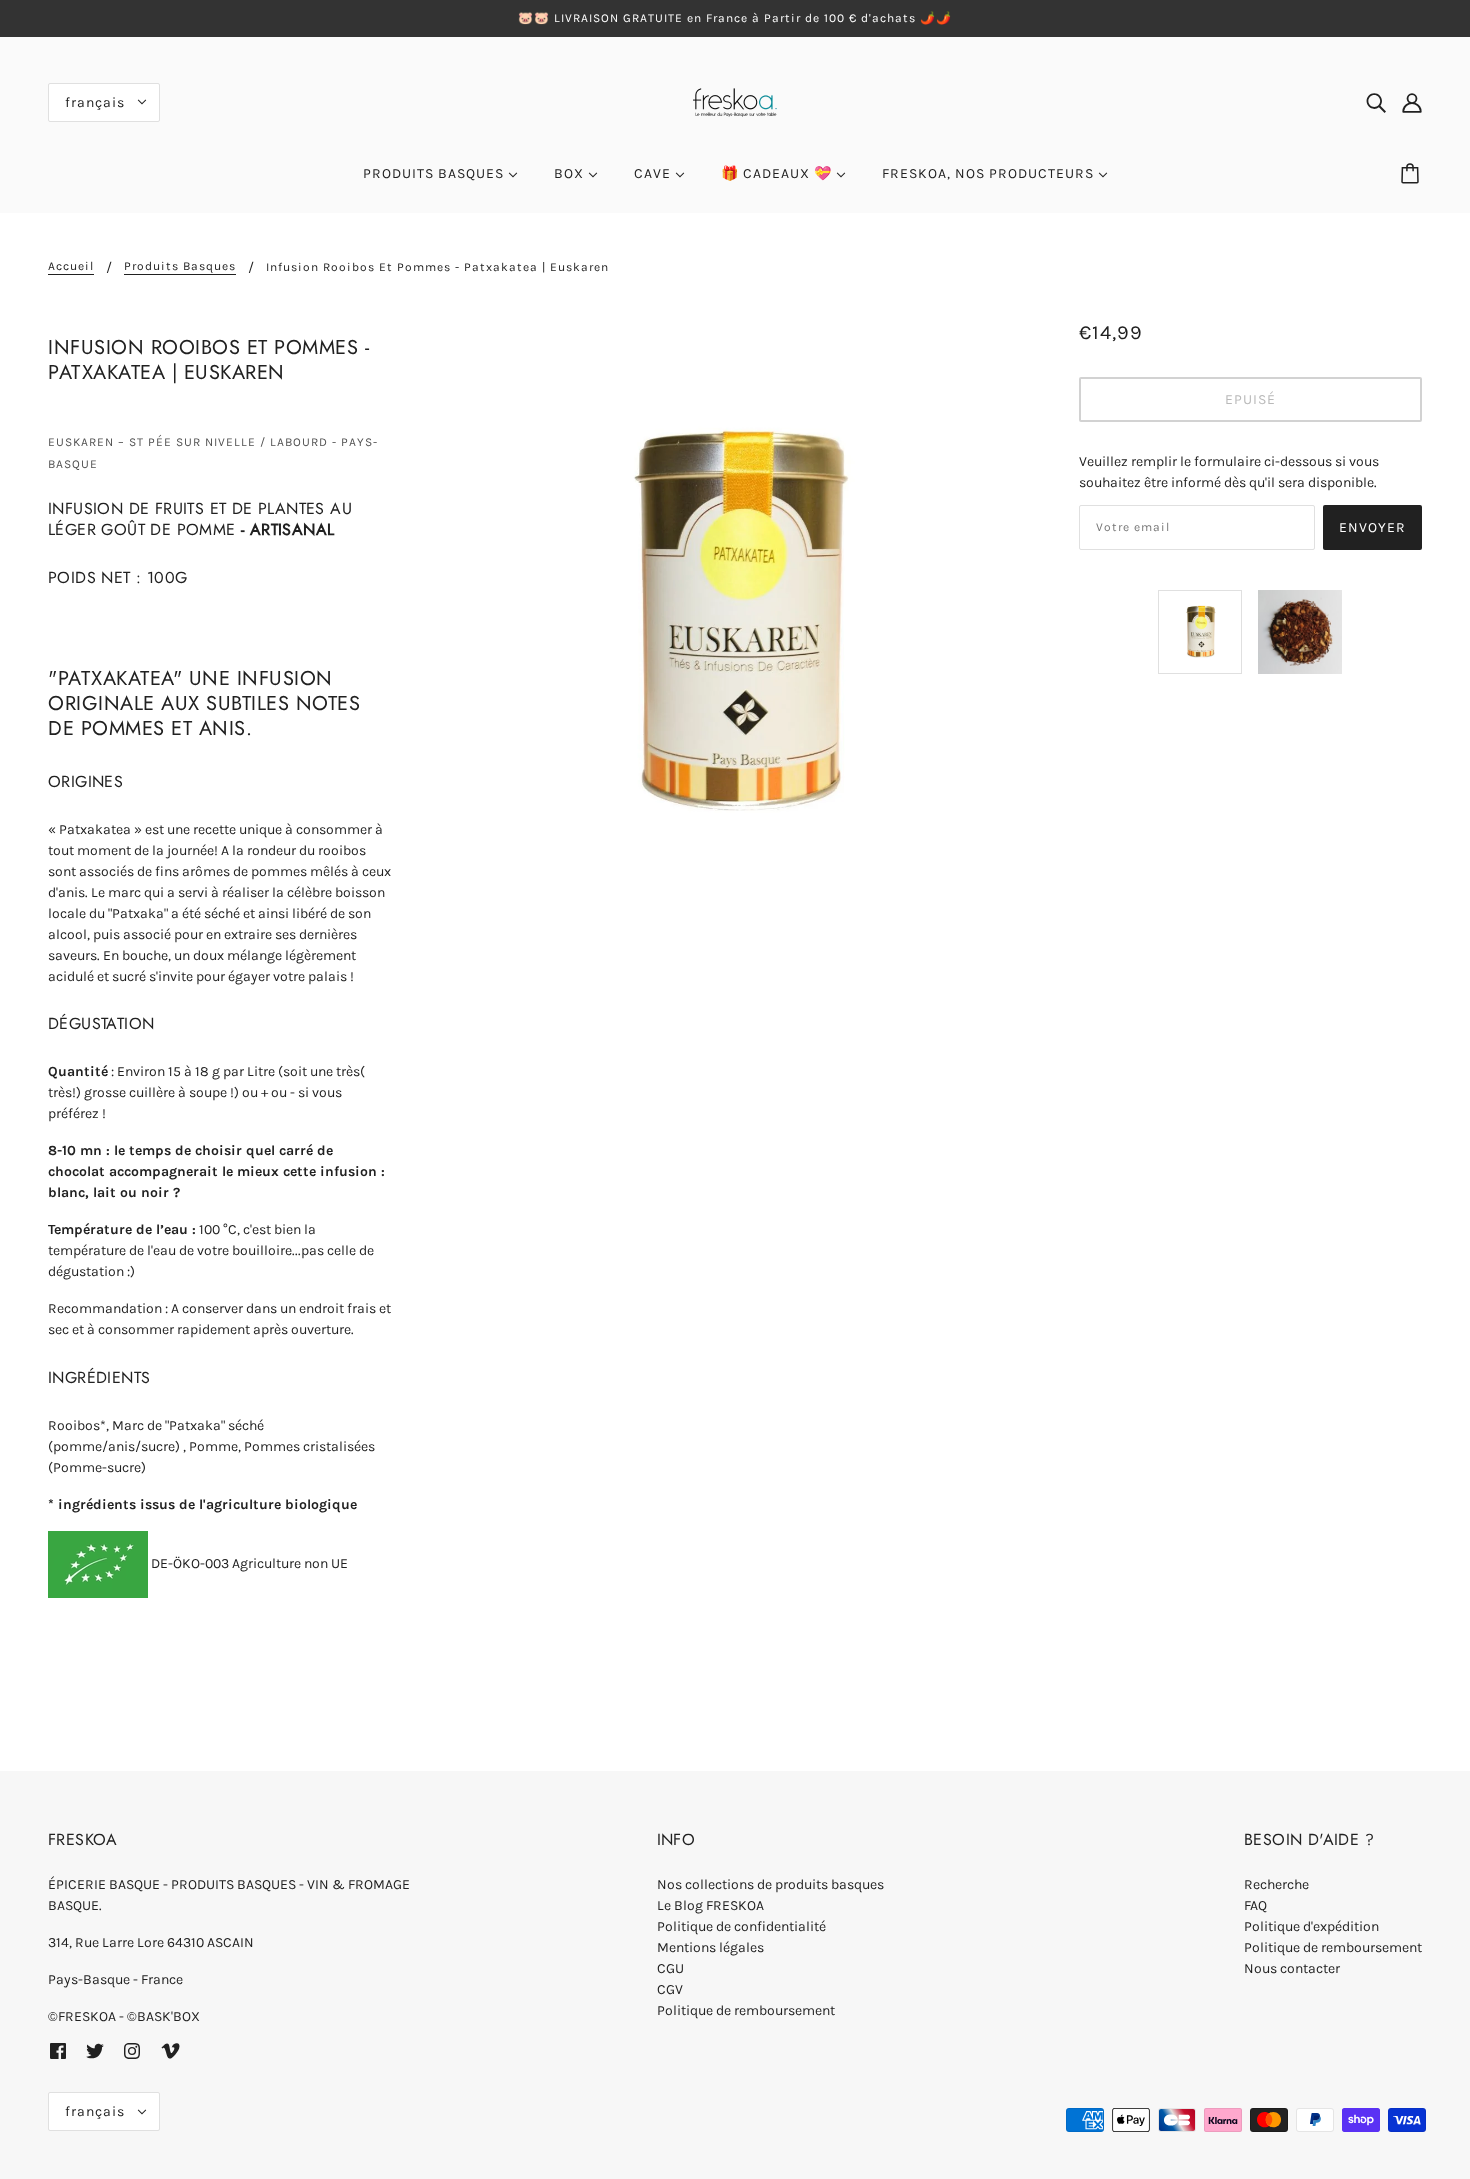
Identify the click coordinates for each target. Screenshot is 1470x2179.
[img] (1376, 102)
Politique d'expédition (1311, 1926)
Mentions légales (710, 1947)
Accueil (71, 266)
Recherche (1276, 1884)
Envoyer (1372, 527)
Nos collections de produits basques (770, 1884)
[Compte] (1412, 102)
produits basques (180, 266)
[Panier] (1413, 174)
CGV (670, 1989)
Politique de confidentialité (741, 1926)
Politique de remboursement (746, 2010)
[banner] (735, 100)
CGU (670, 1968)
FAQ (1255, 1905)
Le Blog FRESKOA (710, 1905)
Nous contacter (1292, 1968)
